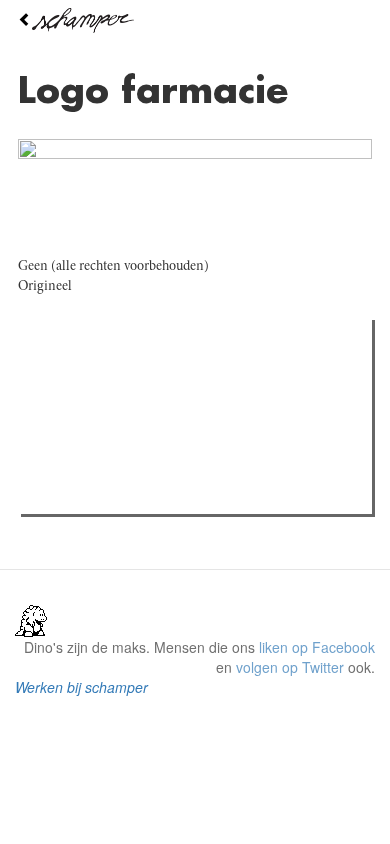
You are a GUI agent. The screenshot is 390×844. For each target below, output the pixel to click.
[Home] (195, 20)
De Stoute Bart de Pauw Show (155, 421)
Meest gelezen (86, 380)
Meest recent (204, 380)
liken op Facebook (317, 647)
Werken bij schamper (81, 687)
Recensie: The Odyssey (135, 493)
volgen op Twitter (290, 667)
